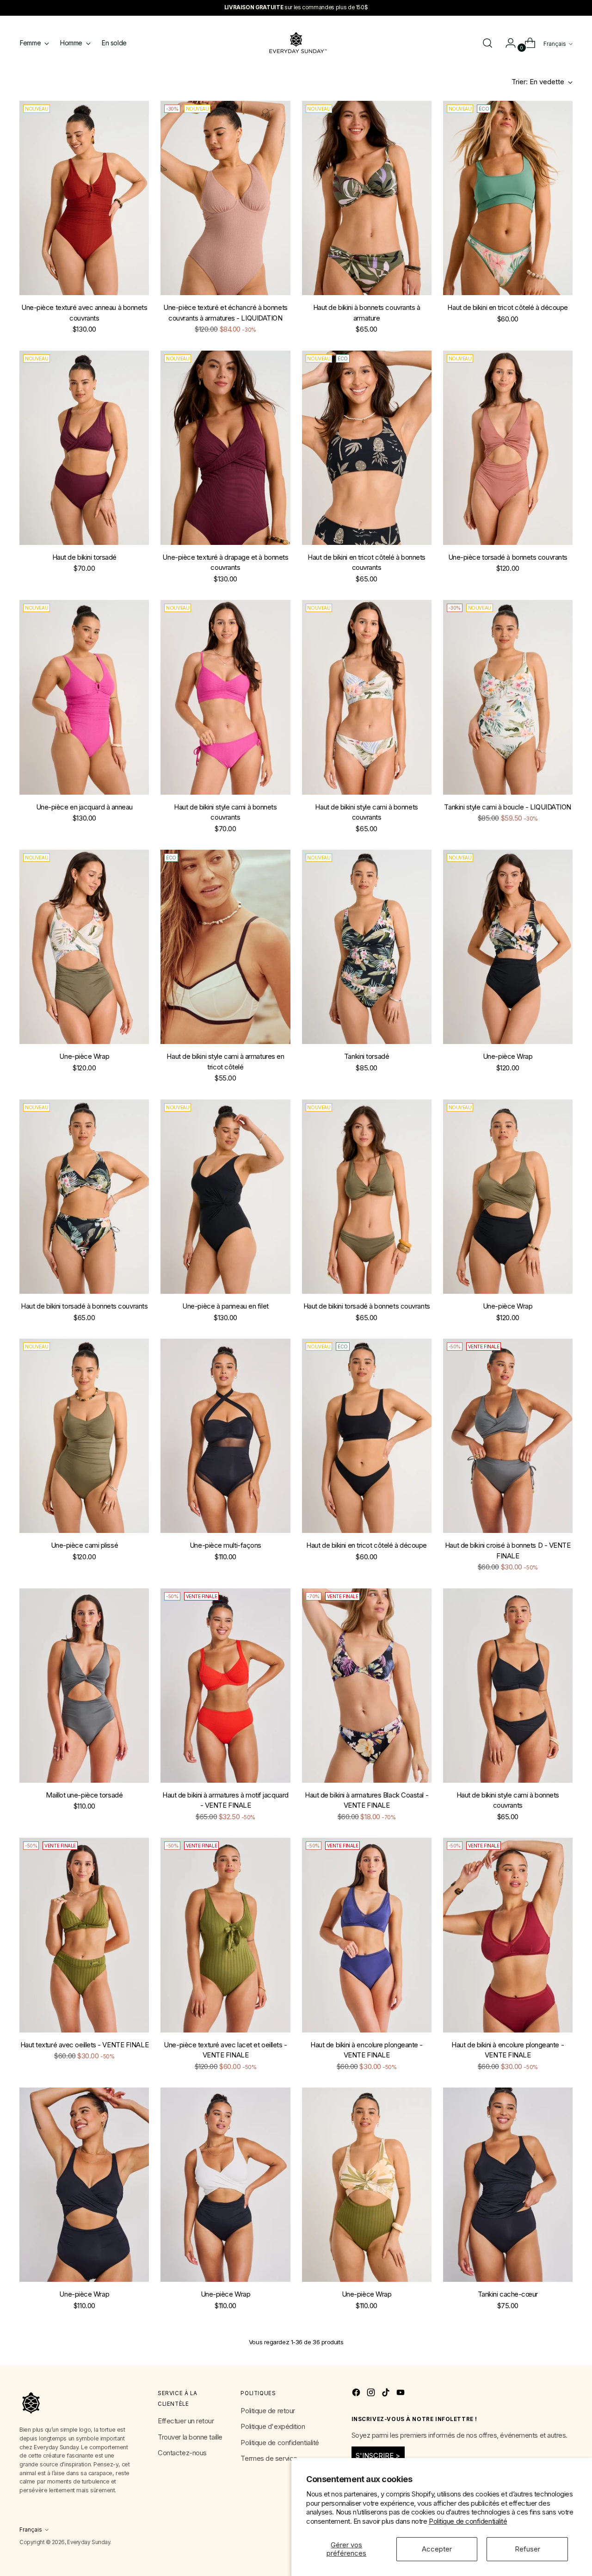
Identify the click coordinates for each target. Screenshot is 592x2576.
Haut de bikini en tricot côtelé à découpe (508, 307)
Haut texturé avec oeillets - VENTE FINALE (85, 2045)
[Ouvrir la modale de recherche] (487, 43)
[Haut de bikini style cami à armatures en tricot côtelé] (225, 947)
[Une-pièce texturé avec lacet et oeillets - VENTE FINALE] (225, 1935)
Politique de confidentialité (468, 2521)
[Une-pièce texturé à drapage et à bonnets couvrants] (225, 448)
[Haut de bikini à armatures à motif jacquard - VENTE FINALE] (225, 1686)
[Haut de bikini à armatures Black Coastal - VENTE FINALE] (367, 1686)
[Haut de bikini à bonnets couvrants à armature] (367, 198)
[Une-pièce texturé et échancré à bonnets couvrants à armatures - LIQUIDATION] (225, 198)
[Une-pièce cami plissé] (84, 1436)
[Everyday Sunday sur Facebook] (357, 2394)
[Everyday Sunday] (296, 43)
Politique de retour (268, 2411)
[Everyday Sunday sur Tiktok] (387, 2394)
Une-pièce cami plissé (85, 1545)
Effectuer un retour (186, 2421)
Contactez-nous (182, 2453)
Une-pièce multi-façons (225, 1545)
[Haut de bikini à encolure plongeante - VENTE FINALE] (367, 1935)
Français (555, 44)
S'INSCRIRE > (378, 2456)
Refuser (527, 2549)
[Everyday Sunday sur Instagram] (372, 2394)
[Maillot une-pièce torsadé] (84, 1686)
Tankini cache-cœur (508, 2294)
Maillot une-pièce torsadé (84, 1795)
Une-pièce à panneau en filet (225, 1306)
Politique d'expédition (273, 2426)
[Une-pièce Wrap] (84, 947)
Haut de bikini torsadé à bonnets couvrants (84, 1306)
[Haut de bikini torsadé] (84, 448)
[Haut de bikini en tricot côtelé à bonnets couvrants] (367, 448)
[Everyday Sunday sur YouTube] (401, 2394)
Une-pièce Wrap (84, 1056)
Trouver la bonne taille (190, 2437)
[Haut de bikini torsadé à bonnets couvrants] (84, 1197)
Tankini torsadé (367, 1056)
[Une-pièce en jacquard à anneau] (84, 697)
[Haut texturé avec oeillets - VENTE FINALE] (84, 1935)
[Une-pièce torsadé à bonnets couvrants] (508, 448)
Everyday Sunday (89, 2542)
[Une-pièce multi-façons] (225, 1436)
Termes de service (269, 2458)
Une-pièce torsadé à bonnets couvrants (508, 557)
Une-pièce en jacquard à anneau (85, 807)
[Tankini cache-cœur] (508, 2185)
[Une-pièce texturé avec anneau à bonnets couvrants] (84, 198)
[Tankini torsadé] (367, 947)
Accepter (437, 2549)
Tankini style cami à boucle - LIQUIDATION (508, 807)
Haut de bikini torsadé (84, 557)
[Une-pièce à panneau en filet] (225, 1197)
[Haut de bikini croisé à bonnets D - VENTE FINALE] (508, 1436)
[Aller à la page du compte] (507, 43)
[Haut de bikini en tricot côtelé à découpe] (508, 198)
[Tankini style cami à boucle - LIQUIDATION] (508, 697)
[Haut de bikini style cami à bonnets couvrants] (225, 697)
